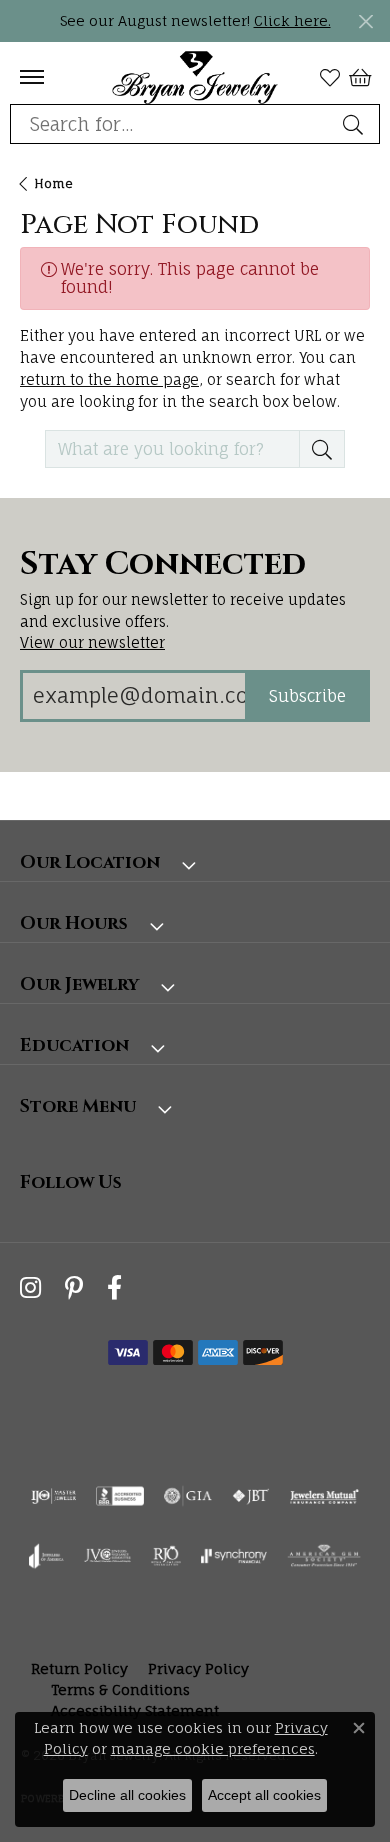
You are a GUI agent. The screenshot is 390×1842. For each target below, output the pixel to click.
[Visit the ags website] (324, 1556)
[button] (330, 77)
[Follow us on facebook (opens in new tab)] (114, 1287)
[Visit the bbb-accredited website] (120, 1496)
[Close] (365, 21)
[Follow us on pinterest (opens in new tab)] (74, 1287)
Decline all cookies (127, 1795)
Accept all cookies (264, 1795)
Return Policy (79, 1668)
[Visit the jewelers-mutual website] (324, 1496)
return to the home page (109, 380)
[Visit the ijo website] (53, 1496)
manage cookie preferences (213, 1748)
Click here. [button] (292, 20)
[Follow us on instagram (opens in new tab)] (30, 1287)
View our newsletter (92, 642)
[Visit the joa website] (46, 1556)
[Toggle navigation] (32, 77)
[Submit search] (356, 124)
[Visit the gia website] (188, 1496)
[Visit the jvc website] (107, 1556)
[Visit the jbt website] (251, 1496)
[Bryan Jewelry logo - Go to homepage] (195, 77)
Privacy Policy (198, 1668)
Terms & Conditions (120, 1689)
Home (53, 183)
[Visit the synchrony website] (234, 1556)
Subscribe (307, 696)
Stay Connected (163, 565)
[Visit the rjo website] (166, 1556)
